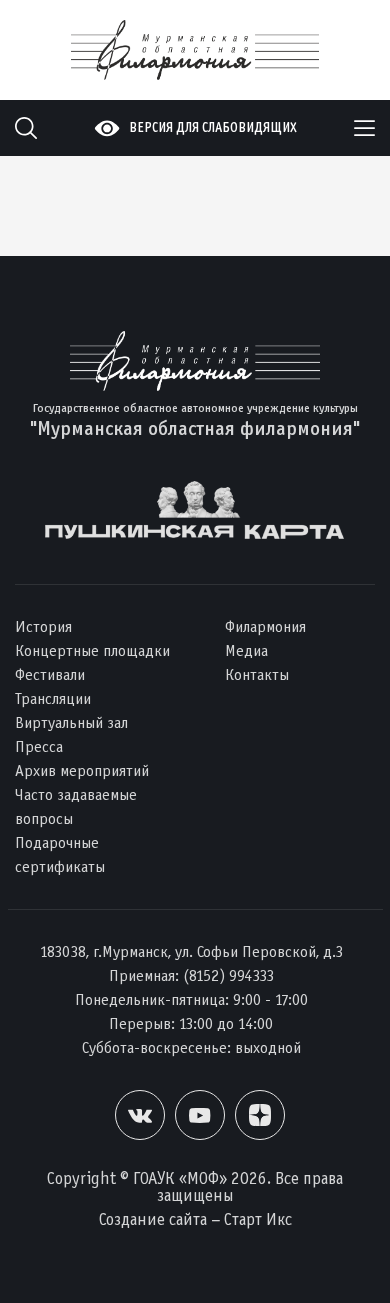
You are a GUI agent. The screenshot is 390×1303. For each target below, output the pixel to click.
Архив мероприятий (82, 770)
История (43, 626)
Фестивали (50, 674)
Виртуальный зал (71, 722)
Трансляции (53, 698)
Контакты (257, 674)
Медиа (246, 650)
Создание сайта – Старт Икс (195, 1219)
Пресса (39, 746)
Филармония (265, 626)
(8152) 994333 (228, 975)
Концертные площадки (92, 650)
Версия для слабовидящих (213, 127)
